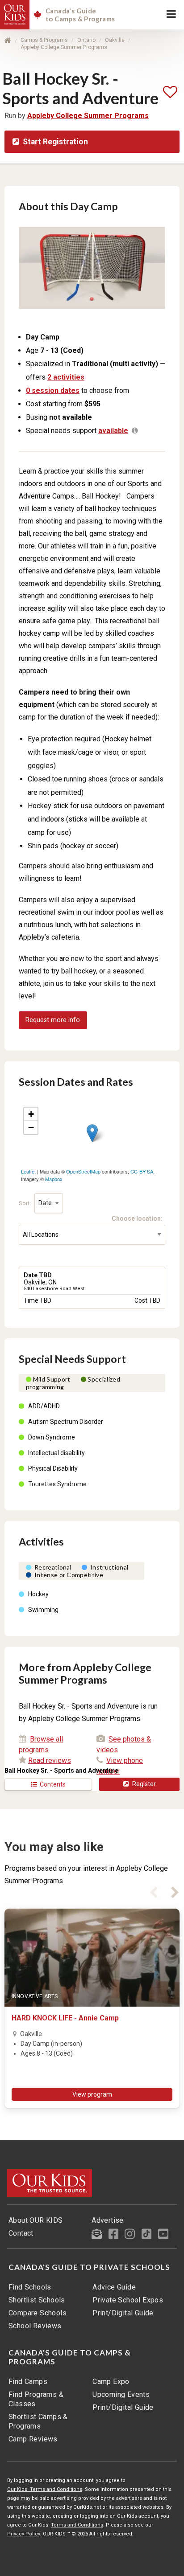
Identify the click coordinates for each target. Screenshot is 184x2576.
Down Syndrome (52, 1437)
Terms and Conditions (77, 2525)
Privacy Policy (24, 2534)
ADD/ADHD (44, 1406)
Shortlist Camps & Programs (38, 2421)
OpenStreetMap (83, 1171)
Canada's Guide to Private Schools (89, 2267)
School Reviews (35, 2326)
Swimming (43, 1610)
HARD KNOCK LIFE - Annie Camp (65, 2018)
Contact (21, 2233)
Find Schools (30, 2287)
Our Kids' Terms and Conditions (45, 2489)
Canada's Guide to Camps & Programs (70, 2357)
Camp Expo (111, 2382)
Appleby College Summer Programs (64, 47)
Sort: (25, 1203)
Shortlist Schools (37, 2300)
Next (175, 1891)
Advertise (108, 2220)
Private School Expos (128, 2300)
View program (92, 2094)
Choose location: (138, 1218)
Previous (154, 1891)
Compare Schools (38, 2313)
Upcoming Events (121, 2394)
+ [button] (31, 1114)
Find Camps (28, 2382)
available (113, 431)
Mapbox (54, 1179)
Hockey (38, 1594)
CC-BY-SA (142, 1171)
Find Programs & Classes (36, 2399)
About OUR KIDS (36, 2220)
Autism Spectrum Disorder (66, 1422)
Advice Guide (114, 2287)
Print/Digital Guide (123, 2313)
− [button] (31, 1127)
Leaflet (28, 1171)
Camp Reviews (33, 2439)
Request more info (53, 1020)
